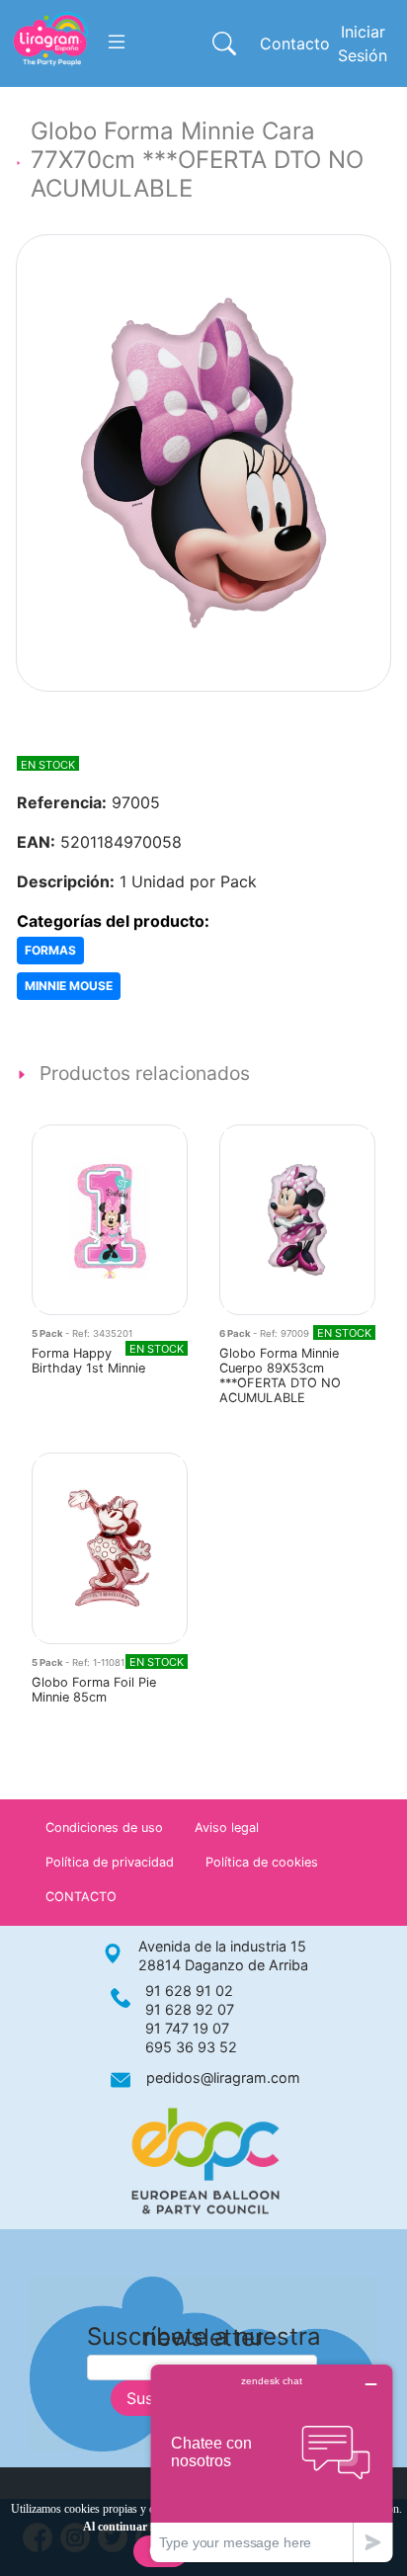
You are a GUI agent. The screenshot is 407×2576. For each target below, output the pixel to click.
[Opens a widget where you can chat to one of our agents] (272, 2463)
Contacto (295, 43)
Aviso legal (227, 1828)
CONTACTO (81, 1897)
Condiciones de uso (104, 1828)
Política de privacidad (110, 1862)
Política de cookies (262, 1862)
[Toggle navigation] (117, 42)
